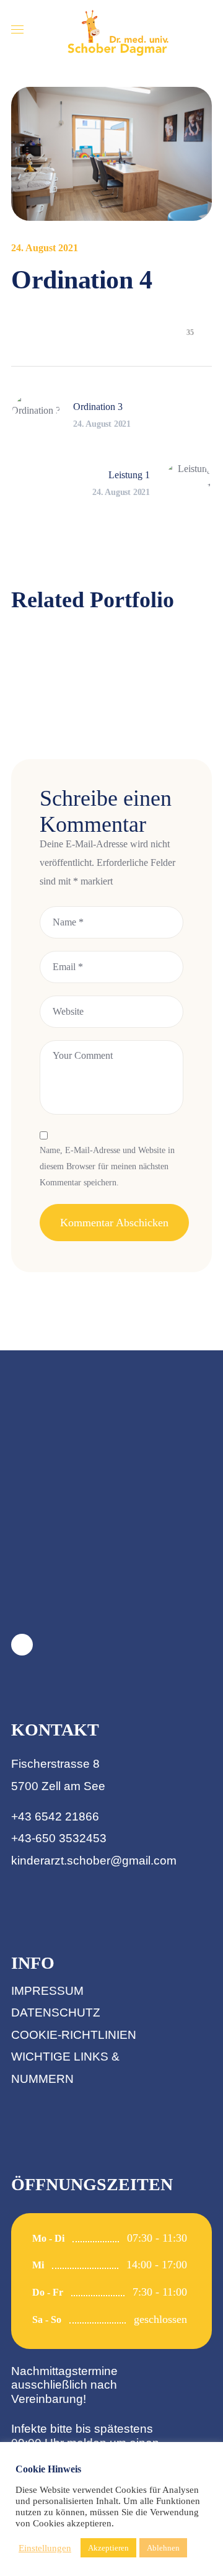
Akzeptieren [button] (108, 2548)
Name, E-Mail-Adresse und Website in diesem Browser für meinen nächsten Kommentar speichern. (107, 1167)
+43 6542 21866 (55, 1816)
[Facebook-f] (22, 1645)
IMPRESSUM (47, 1991)
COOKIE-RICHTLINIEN (74, 2035)
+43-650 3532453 (59, 1838)
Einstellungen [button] (45, 2548)
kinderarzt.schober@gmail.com (94, 1861)
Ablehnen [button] (163, 2548)
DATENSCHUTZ (56, 2012)
